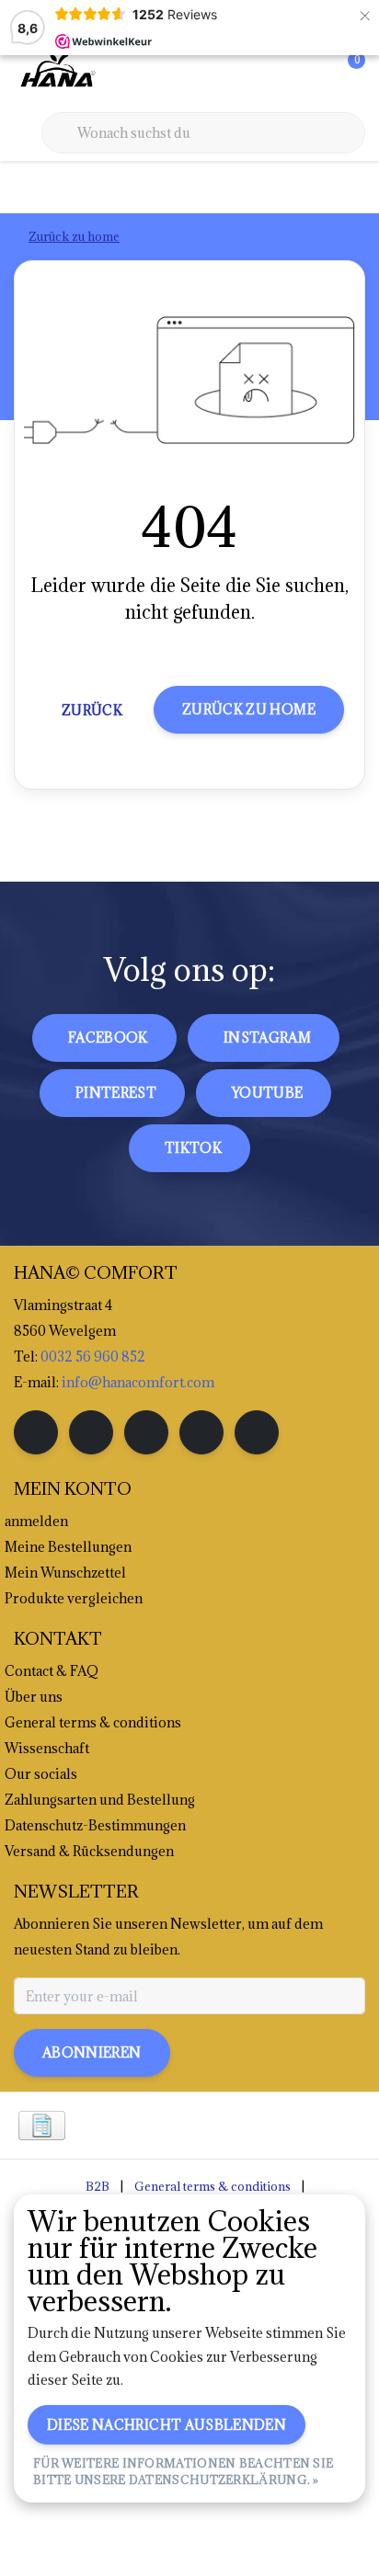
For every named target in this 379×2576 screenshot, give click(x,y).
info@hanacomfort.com (138, 1382)
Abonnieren (92, 2052)
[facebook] (36, 1432)
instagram (267, 1037)
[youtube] (201, 1432)
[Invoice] (42, 2126)
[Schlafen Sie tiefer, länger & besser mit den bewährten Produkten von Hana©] (56, 73)
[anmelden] (278, 74)
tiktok (193, 1148)
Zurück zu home (249, 709)
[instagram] (91, 1432)
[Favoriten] (313, 74)
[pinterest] (146, 1432)
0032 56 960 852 (93, 1356)
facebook (108, 1037)
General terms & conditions (212, 2186)
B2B (98, 2186)
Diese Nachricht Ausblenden (167, 2425)
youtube (267, 1093)
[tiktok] (257, 1432)
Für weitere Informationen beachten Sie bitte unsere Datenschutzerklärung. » (183, 2471)
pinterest (116, 1093)
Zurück (92, 710)
